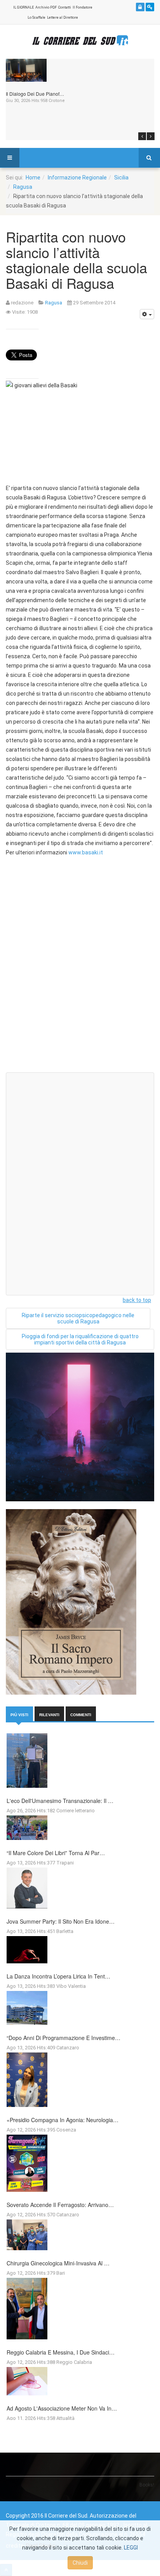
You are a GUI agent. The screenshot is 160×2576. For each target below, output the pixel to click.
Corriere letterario (76, 1811)
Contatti (65, 7)
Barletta (65, 1931)
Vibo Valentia (71, 1986)
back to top (137, 1300)
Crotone (57, 101)
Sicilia (121, 177)
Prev (142, 136)
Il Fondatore (83, 7)
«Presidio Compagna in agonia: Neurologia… (63, 2120)
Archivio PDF (46, 7)
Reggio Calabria (74, 2362)
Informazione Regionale (77, 177)
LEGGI (131, 2548)
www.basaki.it (86, 852)
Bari (61, 2273)
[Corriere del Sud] (80, 41)
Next (151, 136)
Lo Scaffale (37, 18)
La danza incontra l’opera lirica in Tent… (58, 1976)
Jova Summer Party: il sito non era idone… (61, 1921)
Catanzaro (68, 2048)
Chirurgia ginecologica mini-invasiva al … (58, 2263)
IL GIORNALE (23, 7)
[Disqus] (80, 968)
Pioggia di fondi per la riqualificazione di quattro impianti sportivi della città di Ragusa (80, 1339)
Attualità (65, 2418)
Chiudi (80, 2563)
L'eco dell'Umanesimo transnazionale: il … (60, 1801)
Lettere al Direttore (63, 18)
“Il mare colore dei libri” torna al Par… (56, 1853)
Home (33, 177)
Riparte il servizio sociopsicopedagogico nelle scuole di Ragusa (78, 1318)
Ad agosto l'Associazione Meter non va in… (62, 2408)
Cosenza (66, 2130)
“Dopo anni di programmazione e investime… (63, 2038)
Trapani (65, 1863)
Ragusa (23, 187)
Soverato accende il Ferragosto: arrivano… (60, 2205)
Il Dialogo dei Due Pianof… (35, 94)
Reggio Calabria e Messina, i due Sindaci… (61, 2352)
